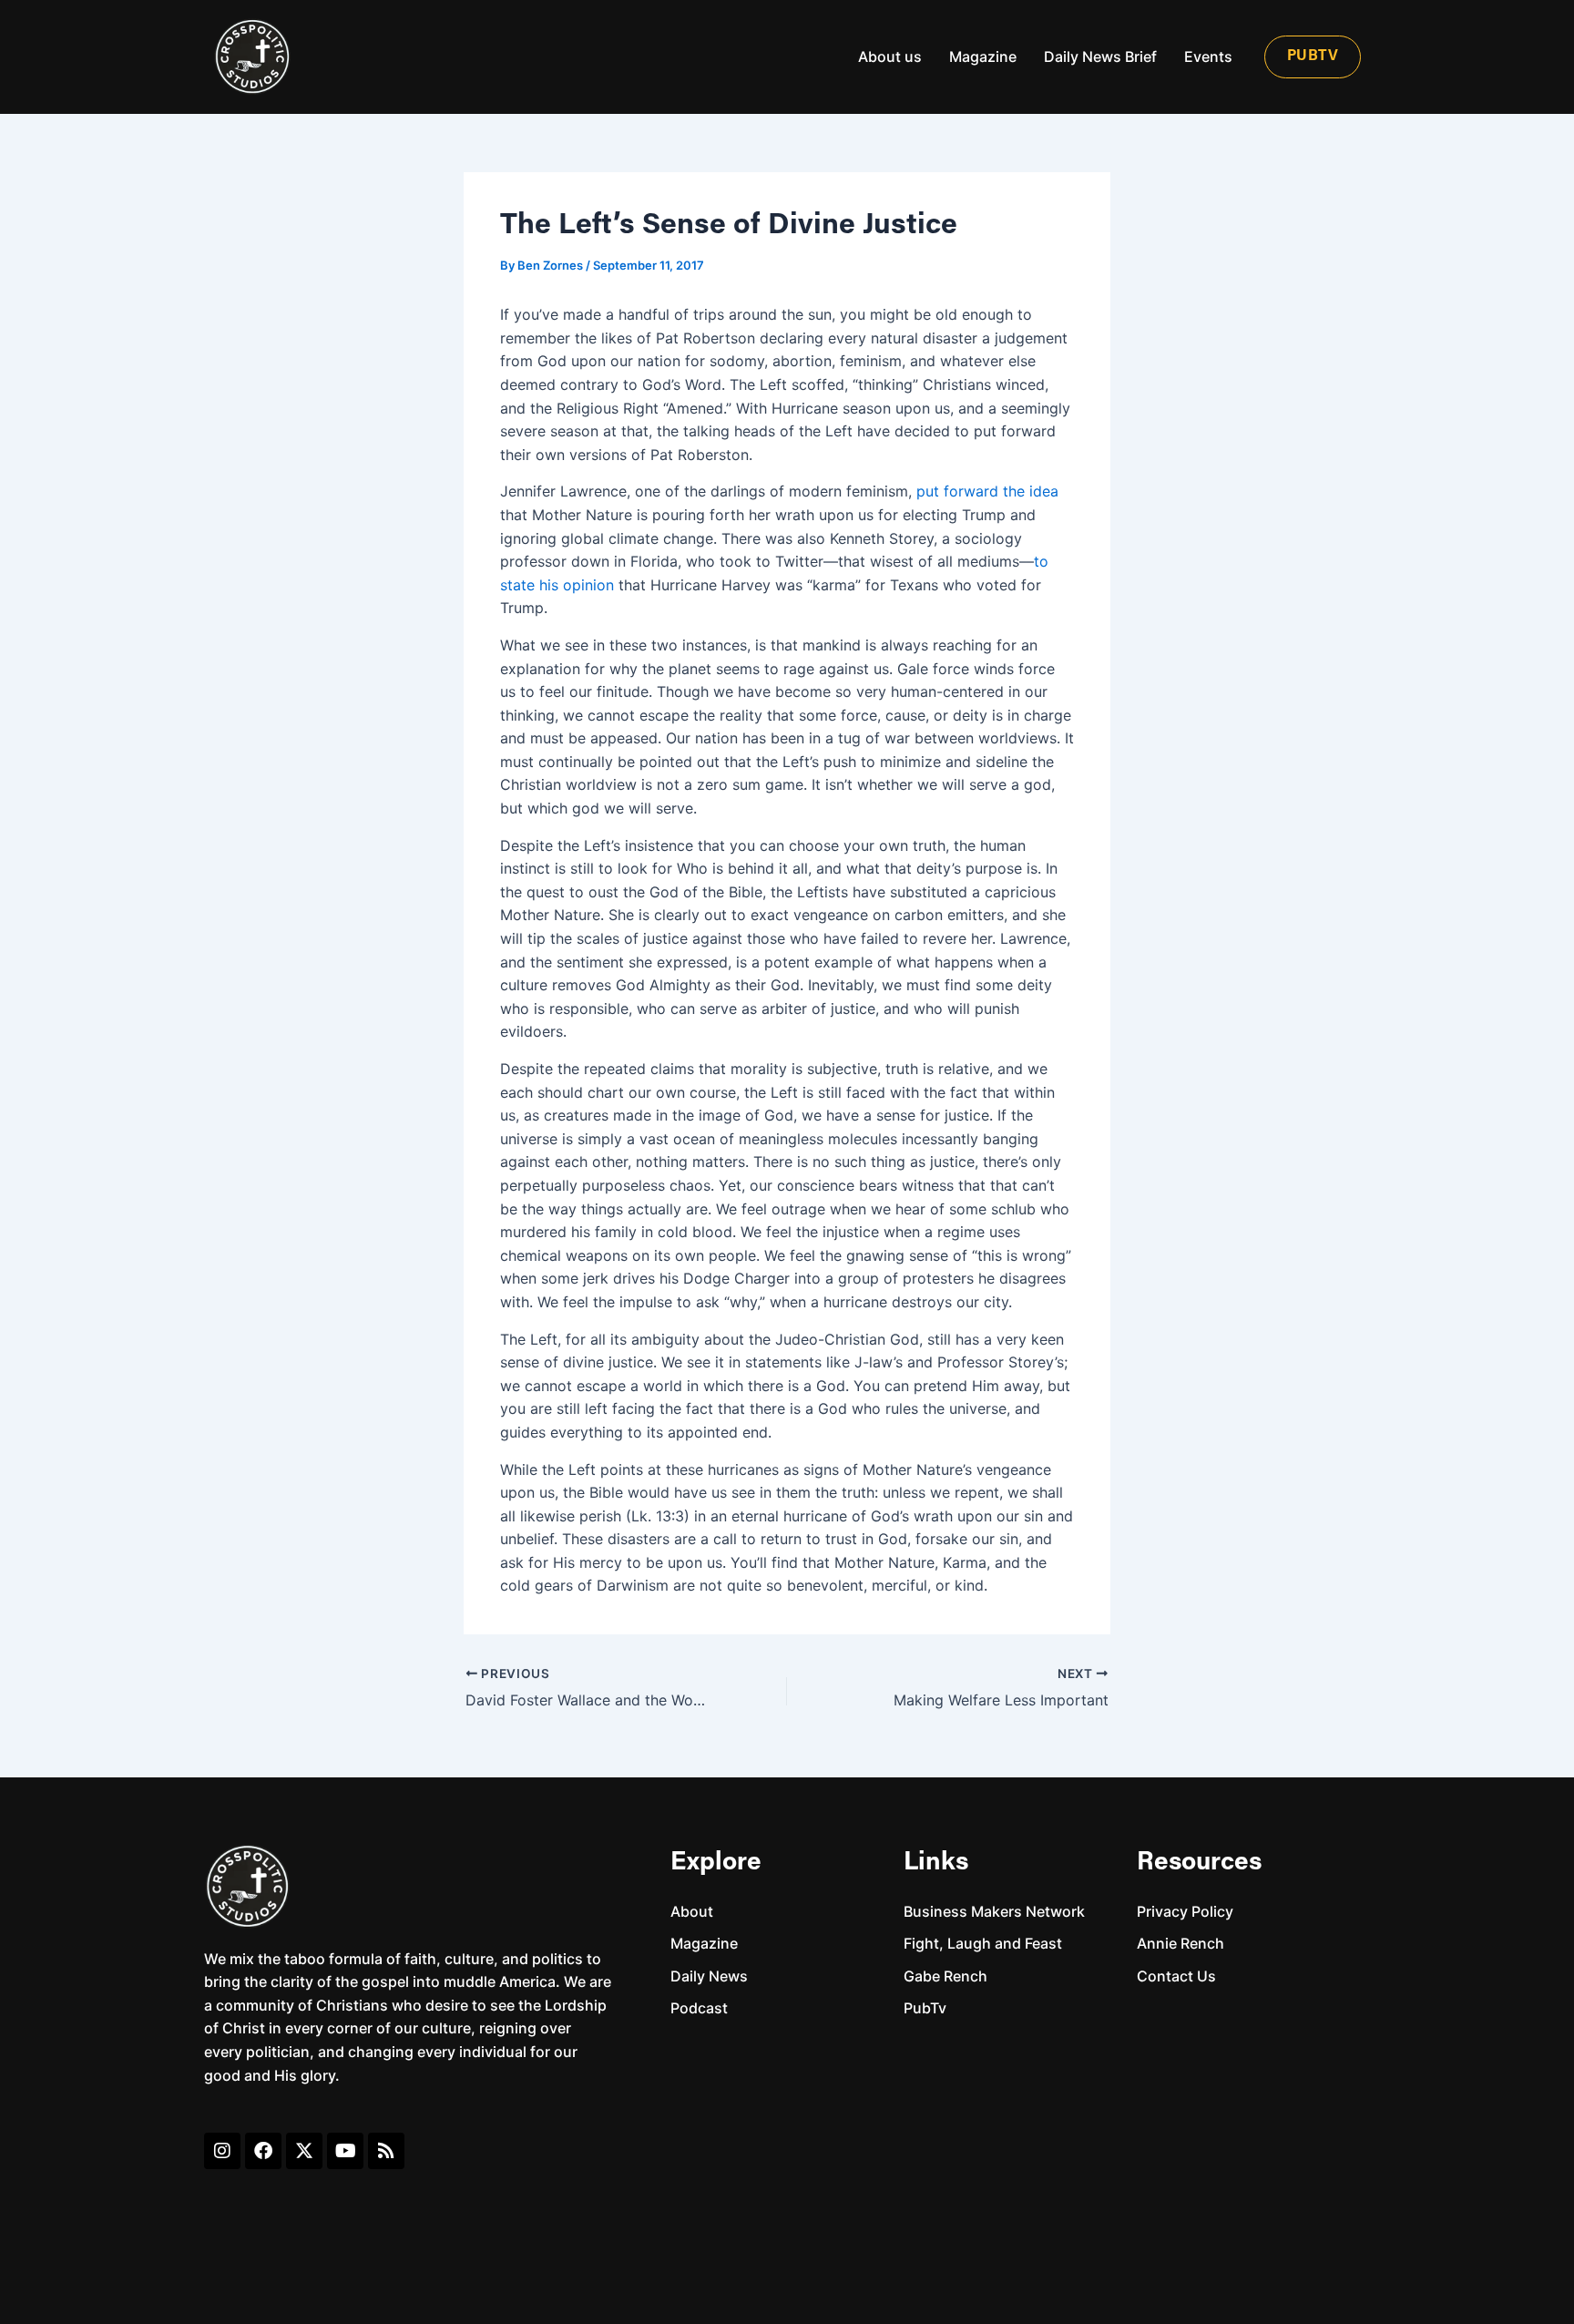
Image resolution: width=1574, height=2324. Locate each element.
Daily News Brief (1100, 56)
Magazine (983, 56)
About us (890, 56)
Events (1208, 56)
